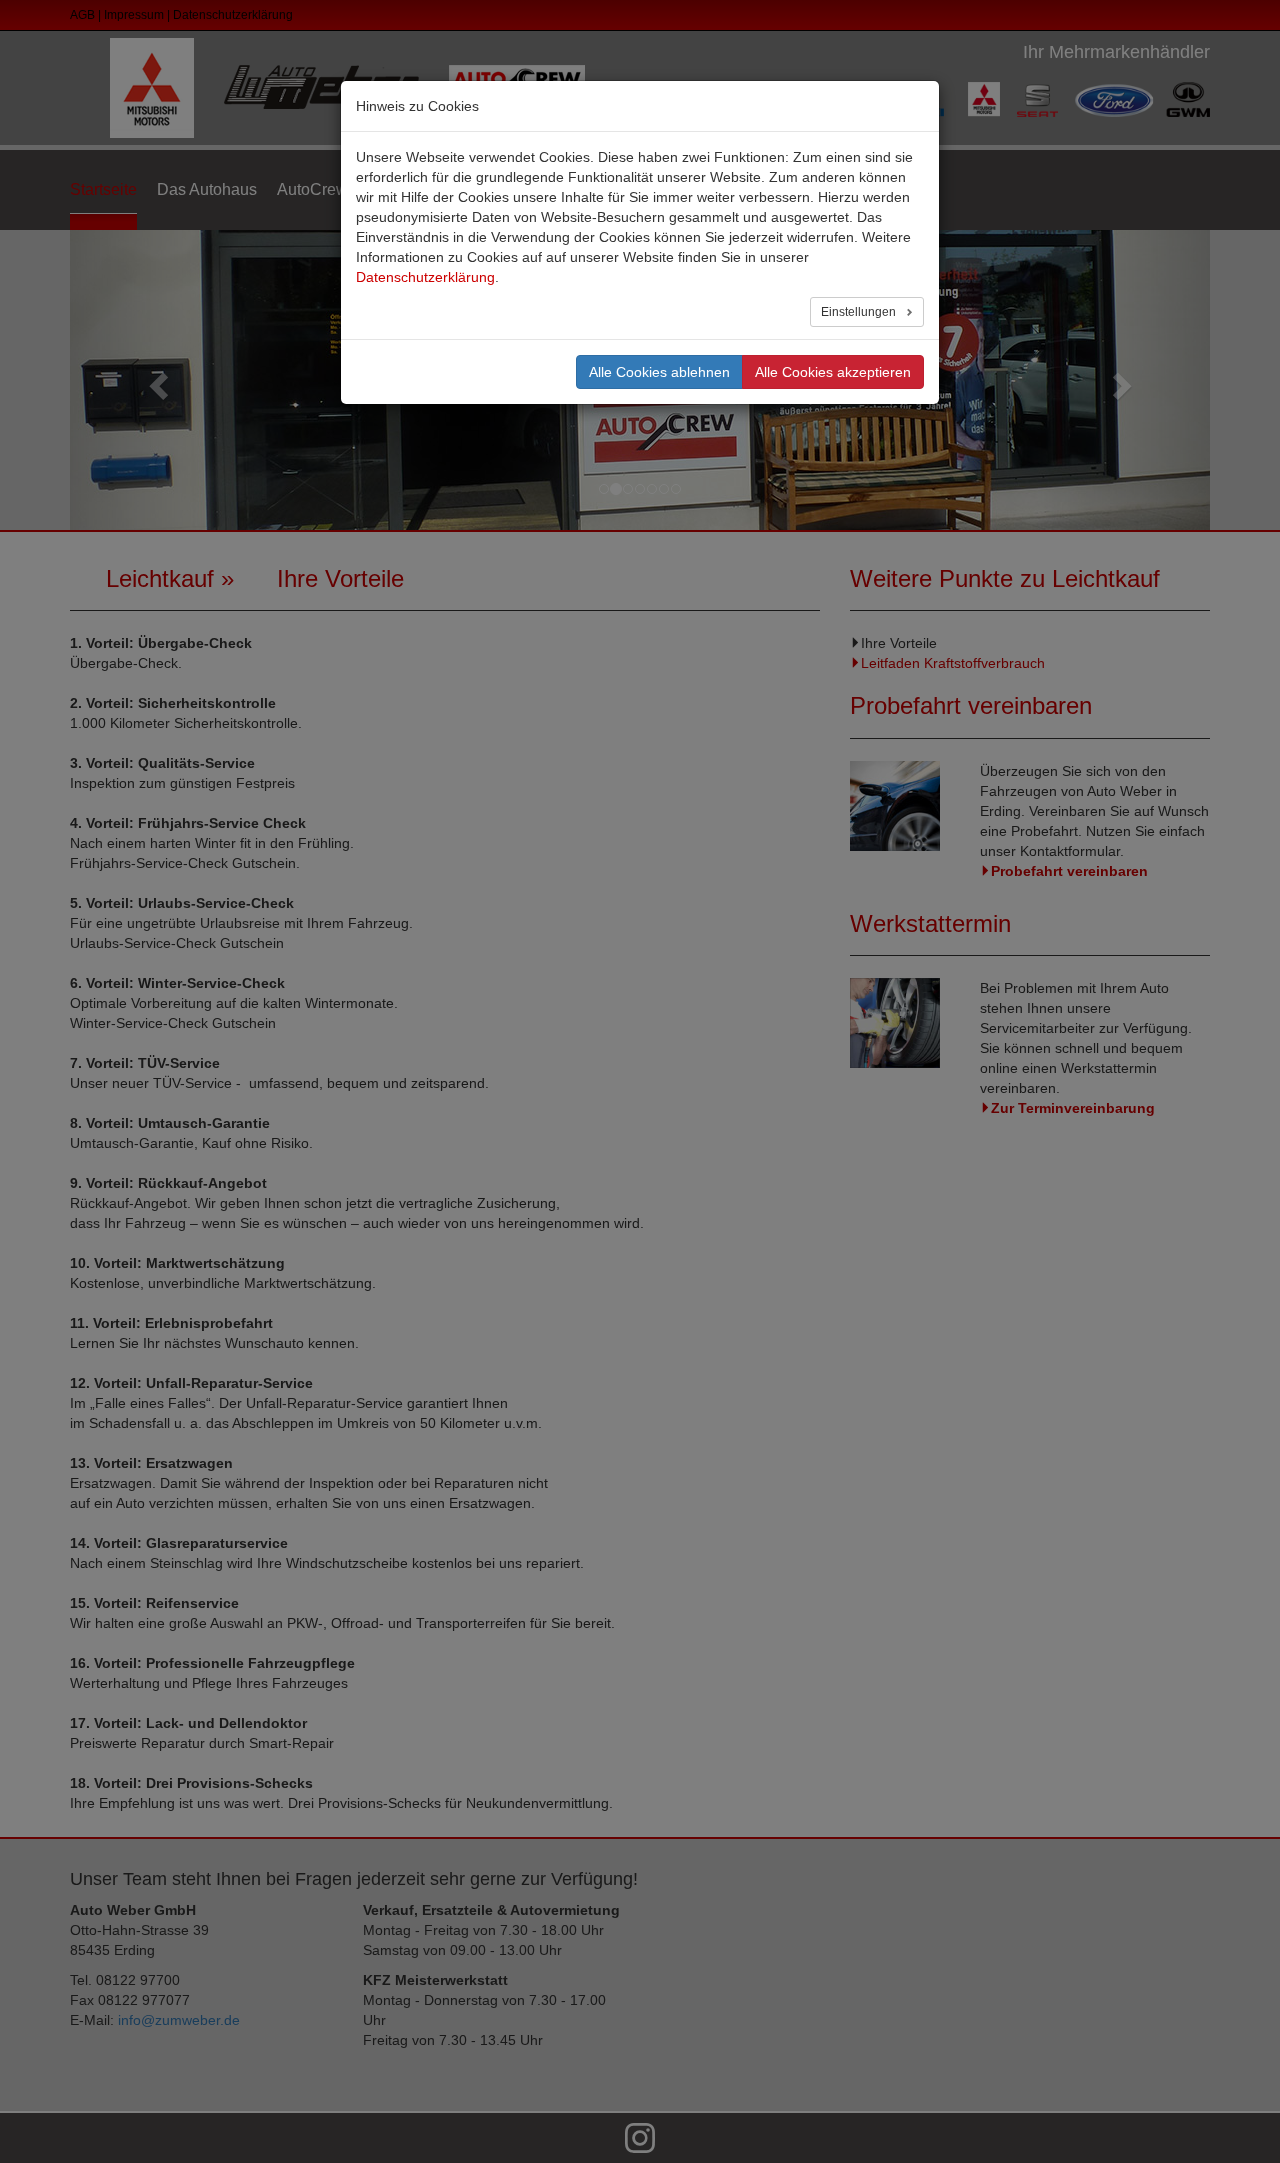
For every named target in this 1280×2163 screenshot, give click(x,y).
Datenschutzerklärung (425, 277)
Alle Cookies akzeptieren (833, 372)
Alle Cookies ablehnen (659, 372)
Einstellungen (860, 312)
